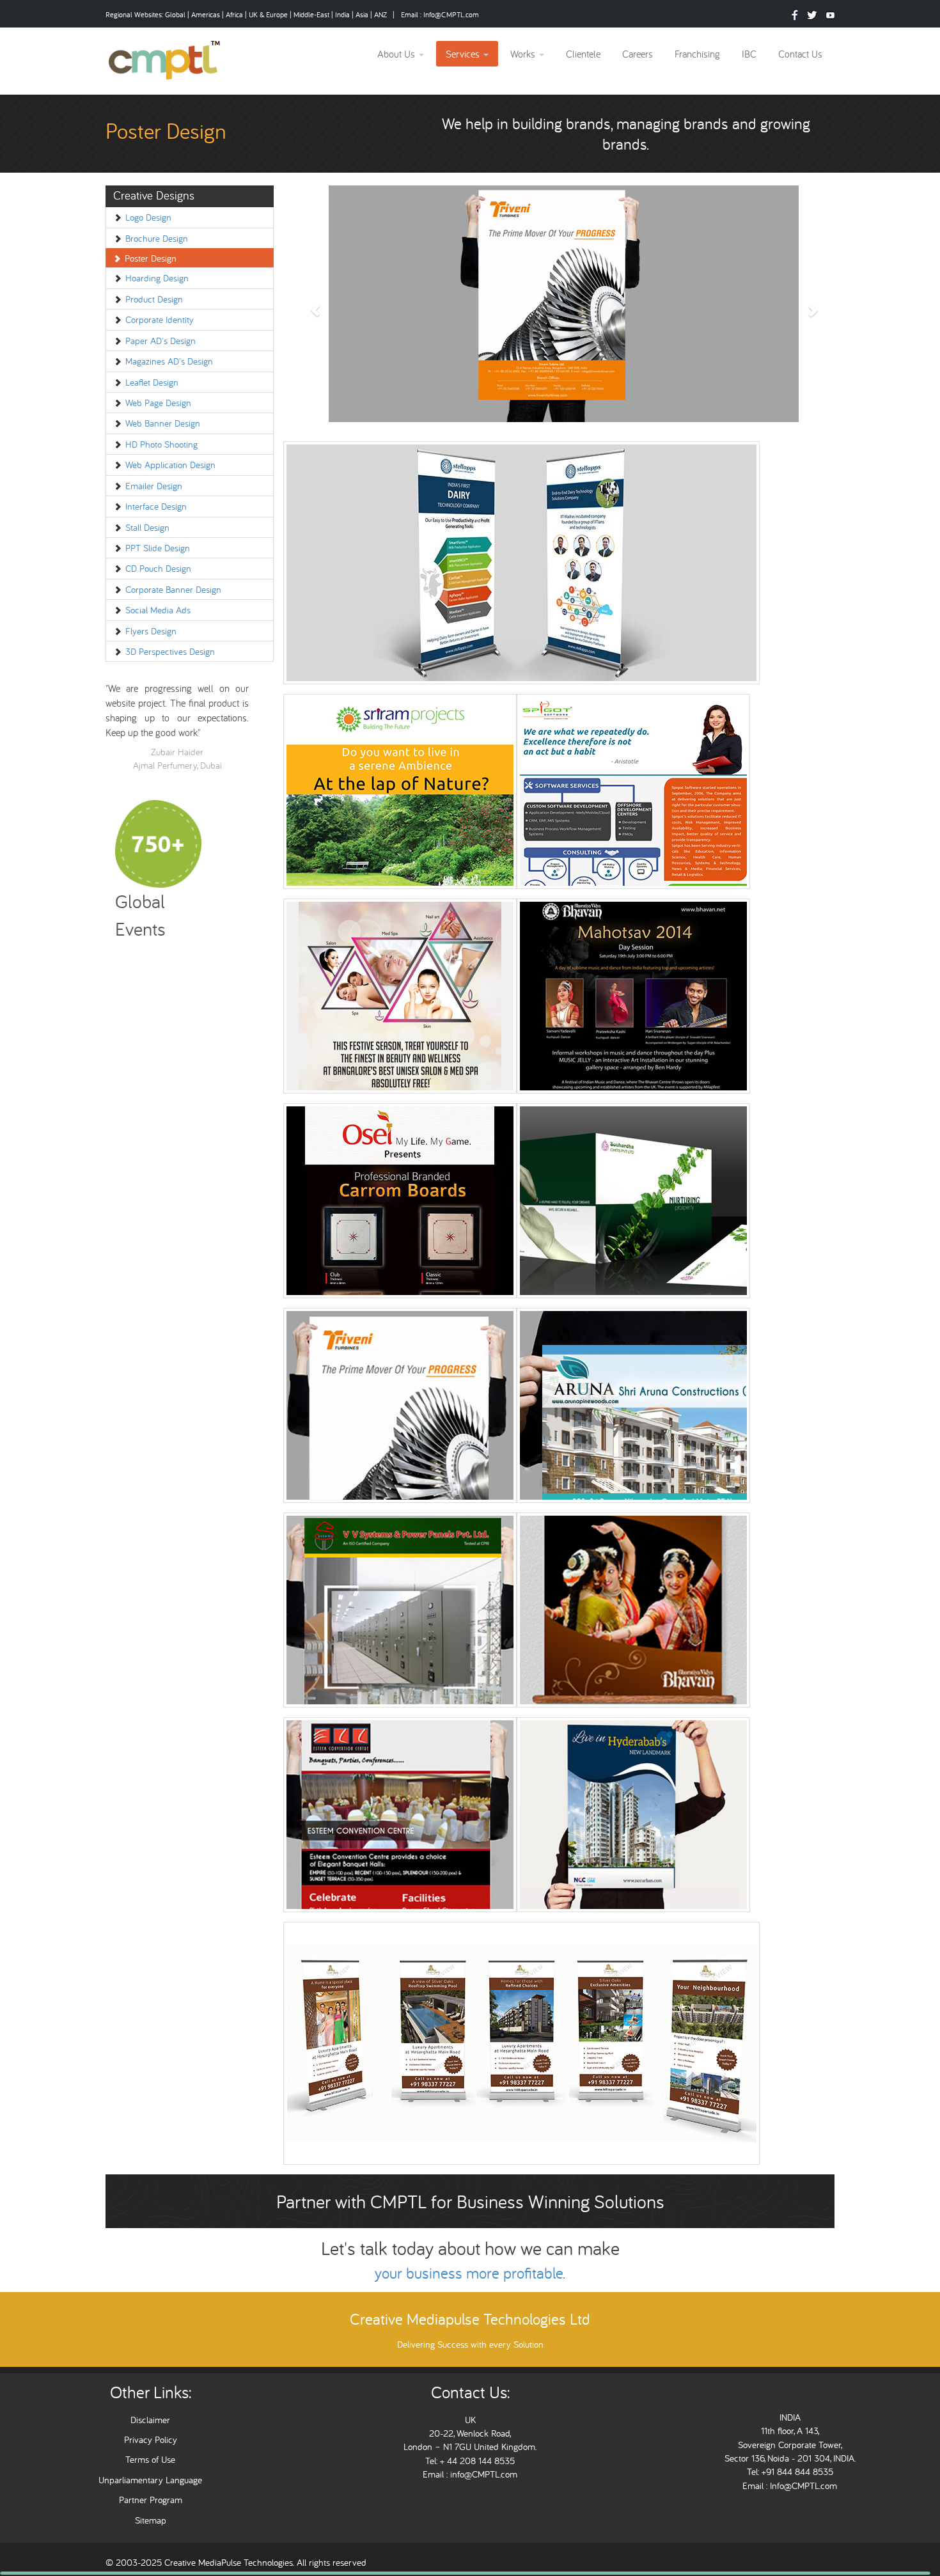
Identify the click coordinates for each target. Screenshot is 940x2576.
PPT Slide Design (158, 548)
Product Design (154, 299)
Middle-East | (313, 14)
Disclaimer (150, 2420)
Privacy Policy (151, 2439)
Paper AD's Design (161, 341)
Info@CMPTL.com (451, 14)
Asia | (364, 14)
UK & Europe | (270, 14)
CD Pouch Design (158, 568)
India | (345, 14)
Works (524, 54)
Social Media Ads (158, 610)
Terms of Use (150, 2459)
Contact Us (800, 54)
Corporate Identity (160, 319)
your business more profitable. (470, 2273)
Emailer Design (154, 486)
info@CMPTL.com (482, 2474)
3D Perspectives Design (170, 651)
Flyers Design (151, 631)
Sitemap (151, 2520)
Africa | (237, 14)
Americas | (208, 14)
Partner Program (151, 2500)
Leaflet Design (152, 382)
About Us (397, 54)
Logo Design (148, 217)
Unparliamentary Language (150, 2480)
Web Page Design (158, 403)
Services (464, 54)
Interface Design (156, 506)
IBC (749, 54)
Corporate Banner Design (173, 589)
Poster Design (151, 258)
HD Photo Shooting (161, 444)
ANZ (381, 14)
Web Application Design (170, 465)
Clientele (583, 54)
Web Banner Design (163, 423)
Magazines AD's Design (169, 361)
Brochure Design (157, 238)
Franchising (697, 54)
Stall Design (147, 527)
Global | (178, 14)
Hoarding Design (157, 278)
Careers (638, 54)
